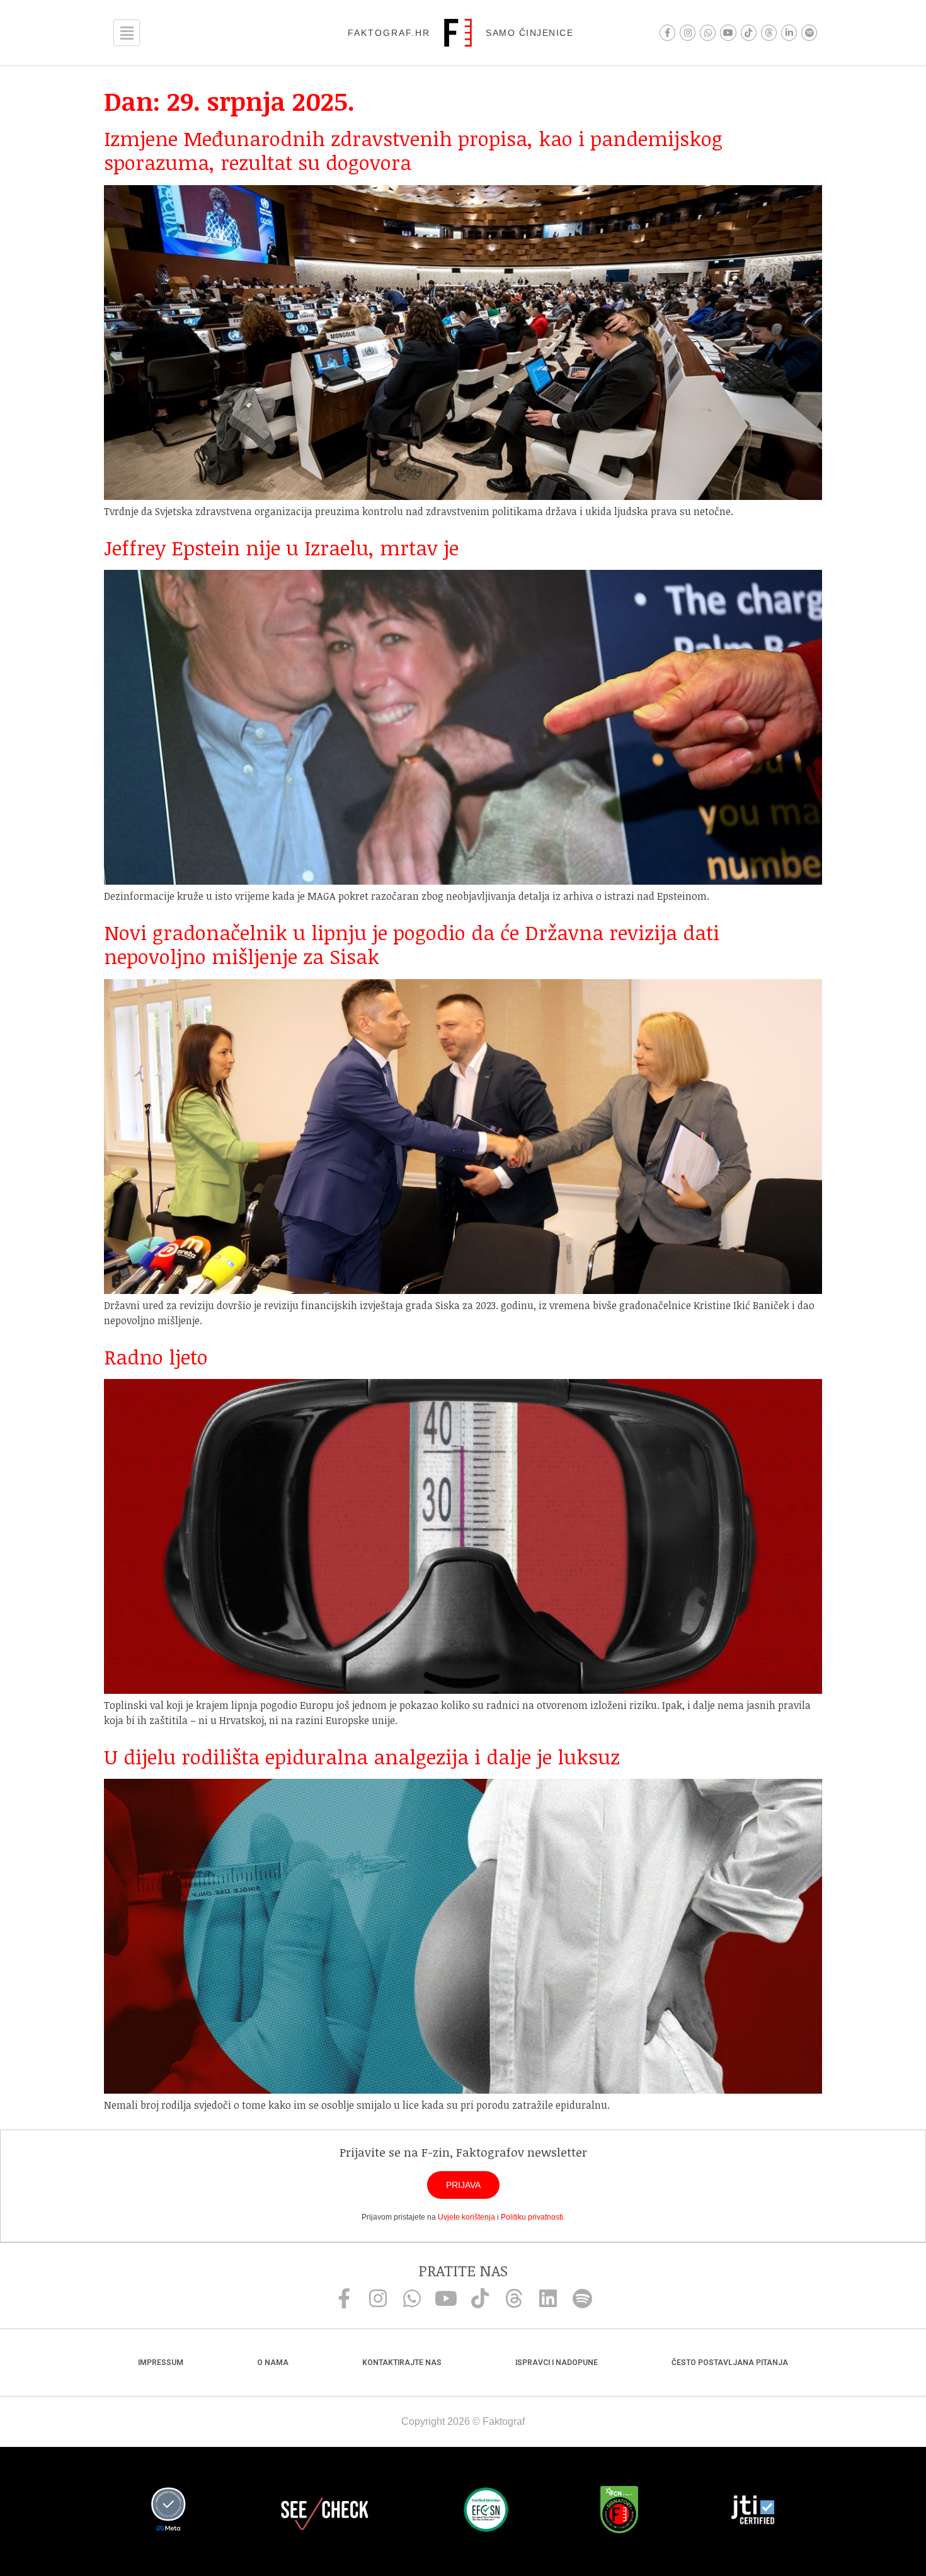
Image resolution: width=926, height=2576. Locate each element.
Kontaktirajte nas (402, 2363)
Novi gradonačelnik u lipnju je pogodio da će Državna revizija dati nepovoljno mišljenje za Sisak (412, 944)
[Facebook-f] (667, 32)
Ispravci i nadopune (557, 2363)
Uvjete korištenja (466, 2217)
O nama (273, 2363)
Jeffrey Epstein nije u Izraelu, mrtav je (281, 548)
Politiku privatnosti (532, 2217)
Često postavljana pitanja (730, 2363)
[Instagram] (688, 32)
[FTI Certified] (753, 2512)
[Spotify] (809, 32)
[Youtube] (728, 32)
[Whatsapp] (708, 32)
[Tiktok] (749, 32)
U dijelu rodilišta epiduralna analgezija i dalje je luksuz (362, 1756)
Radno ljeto (156, 1357)
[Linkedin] (548, 2298)
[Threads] (769, 32)
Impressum (161, 2363)
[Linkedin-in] (789, 32)
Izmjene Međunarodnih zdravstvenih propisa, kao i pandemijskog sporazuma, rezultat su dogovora (413, 150)
